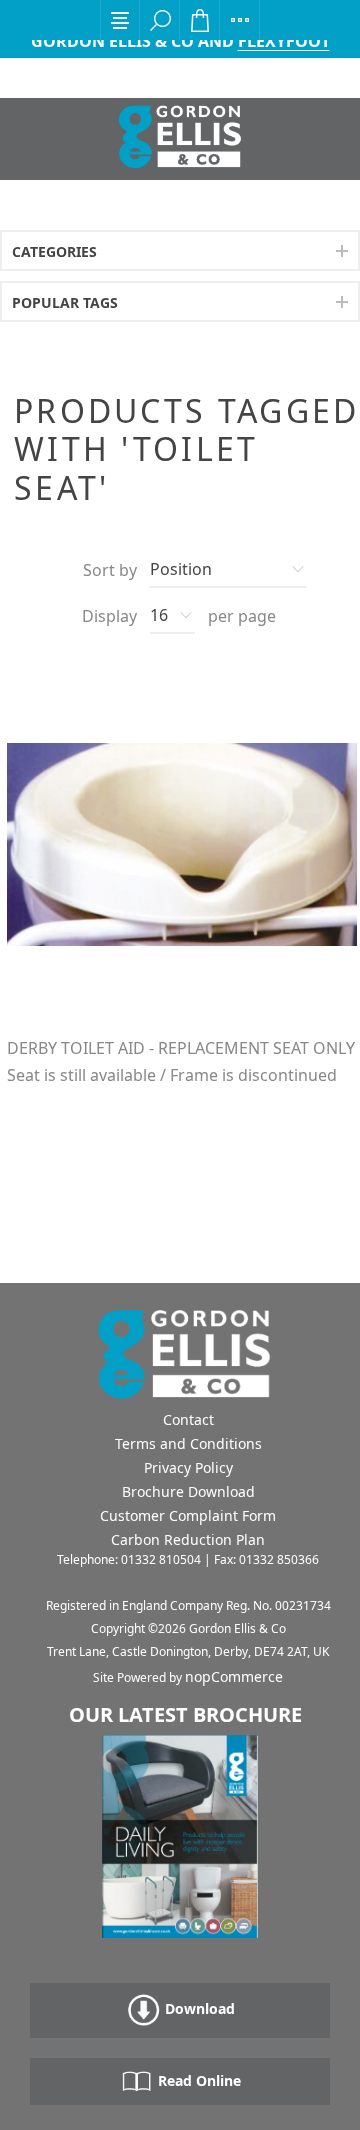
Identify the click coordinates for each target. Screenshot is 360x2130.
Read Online (197, 2080)
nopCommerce (234, 1676)
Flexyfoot (284, 41)
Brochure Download (188, 1491)
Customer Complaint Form (188, 1515)
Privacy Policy (188, 1467)
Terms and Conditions (188, 1443)
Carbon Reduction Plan (188, 1539)
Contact (188, 1419)
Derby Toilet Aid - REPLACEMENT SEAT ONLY (181, 1048)
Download (198, 2008)
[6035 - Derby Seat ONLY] (182, 844)
